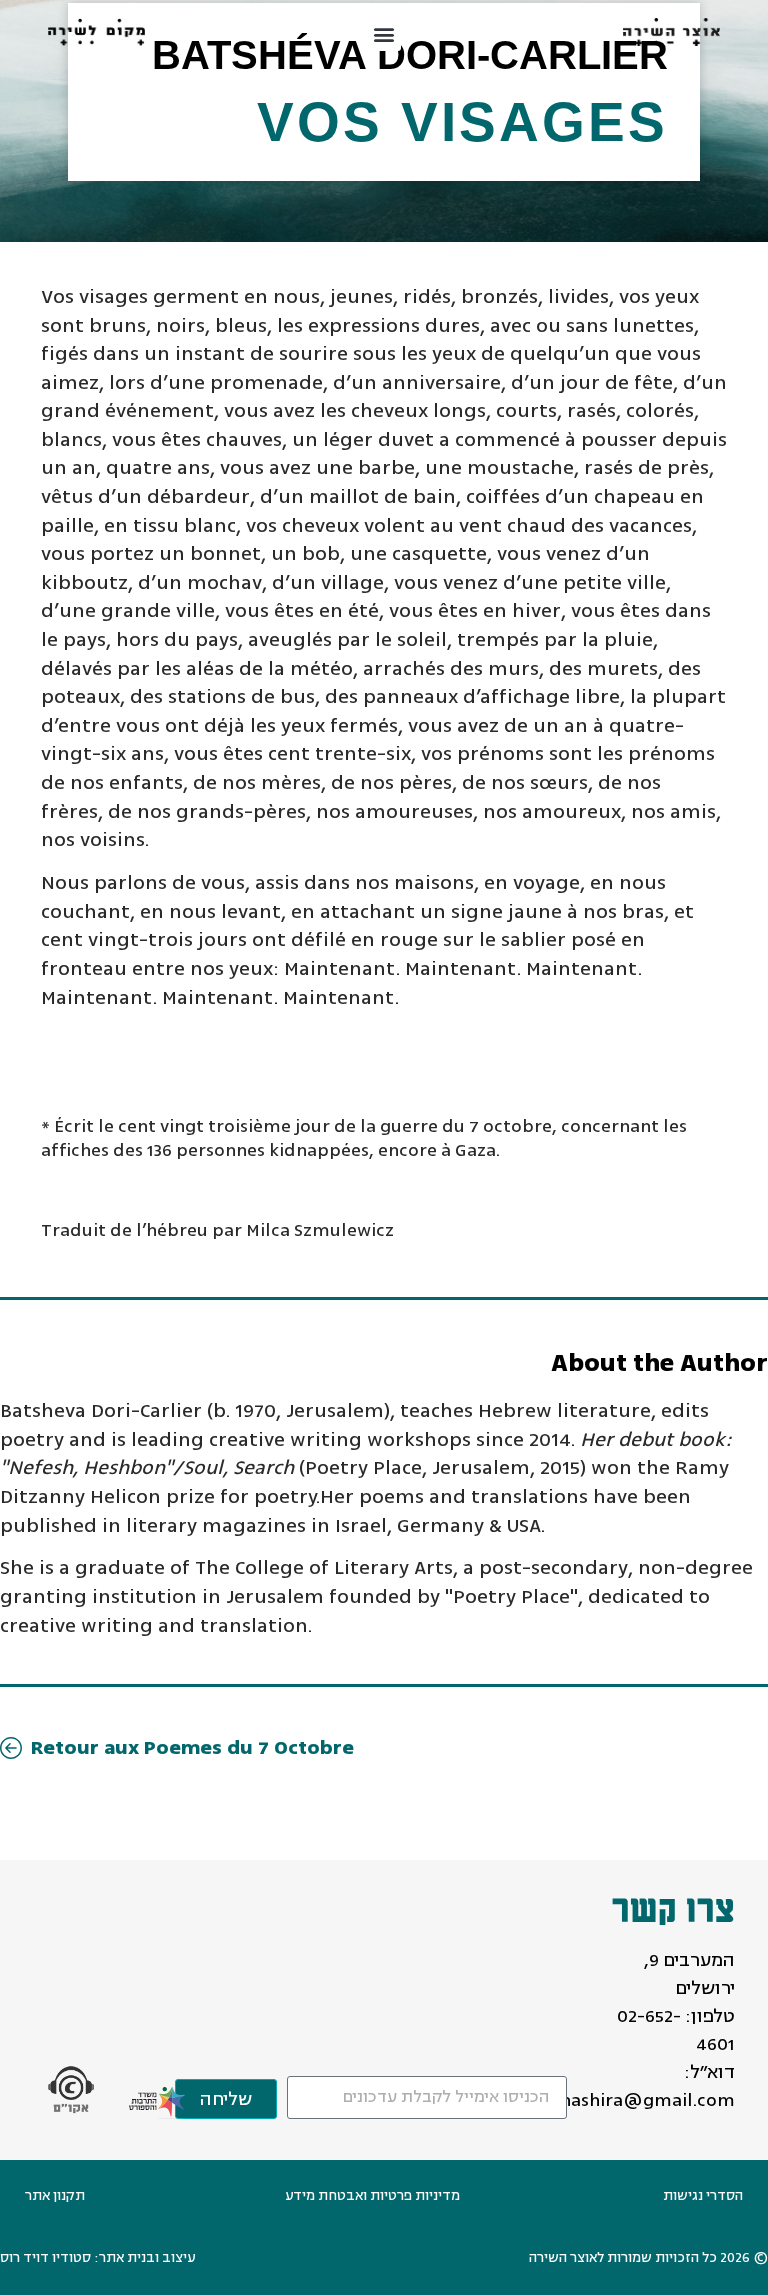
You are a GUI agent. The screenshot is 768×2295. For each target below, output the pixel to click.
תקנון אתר (55, 2195)
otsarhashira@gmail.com (625, 2100)
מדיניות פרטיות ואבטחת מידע (372, 2195)
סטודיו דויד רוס (45, 2257)
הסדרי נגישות (703, 2195)
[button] (384, 34)
